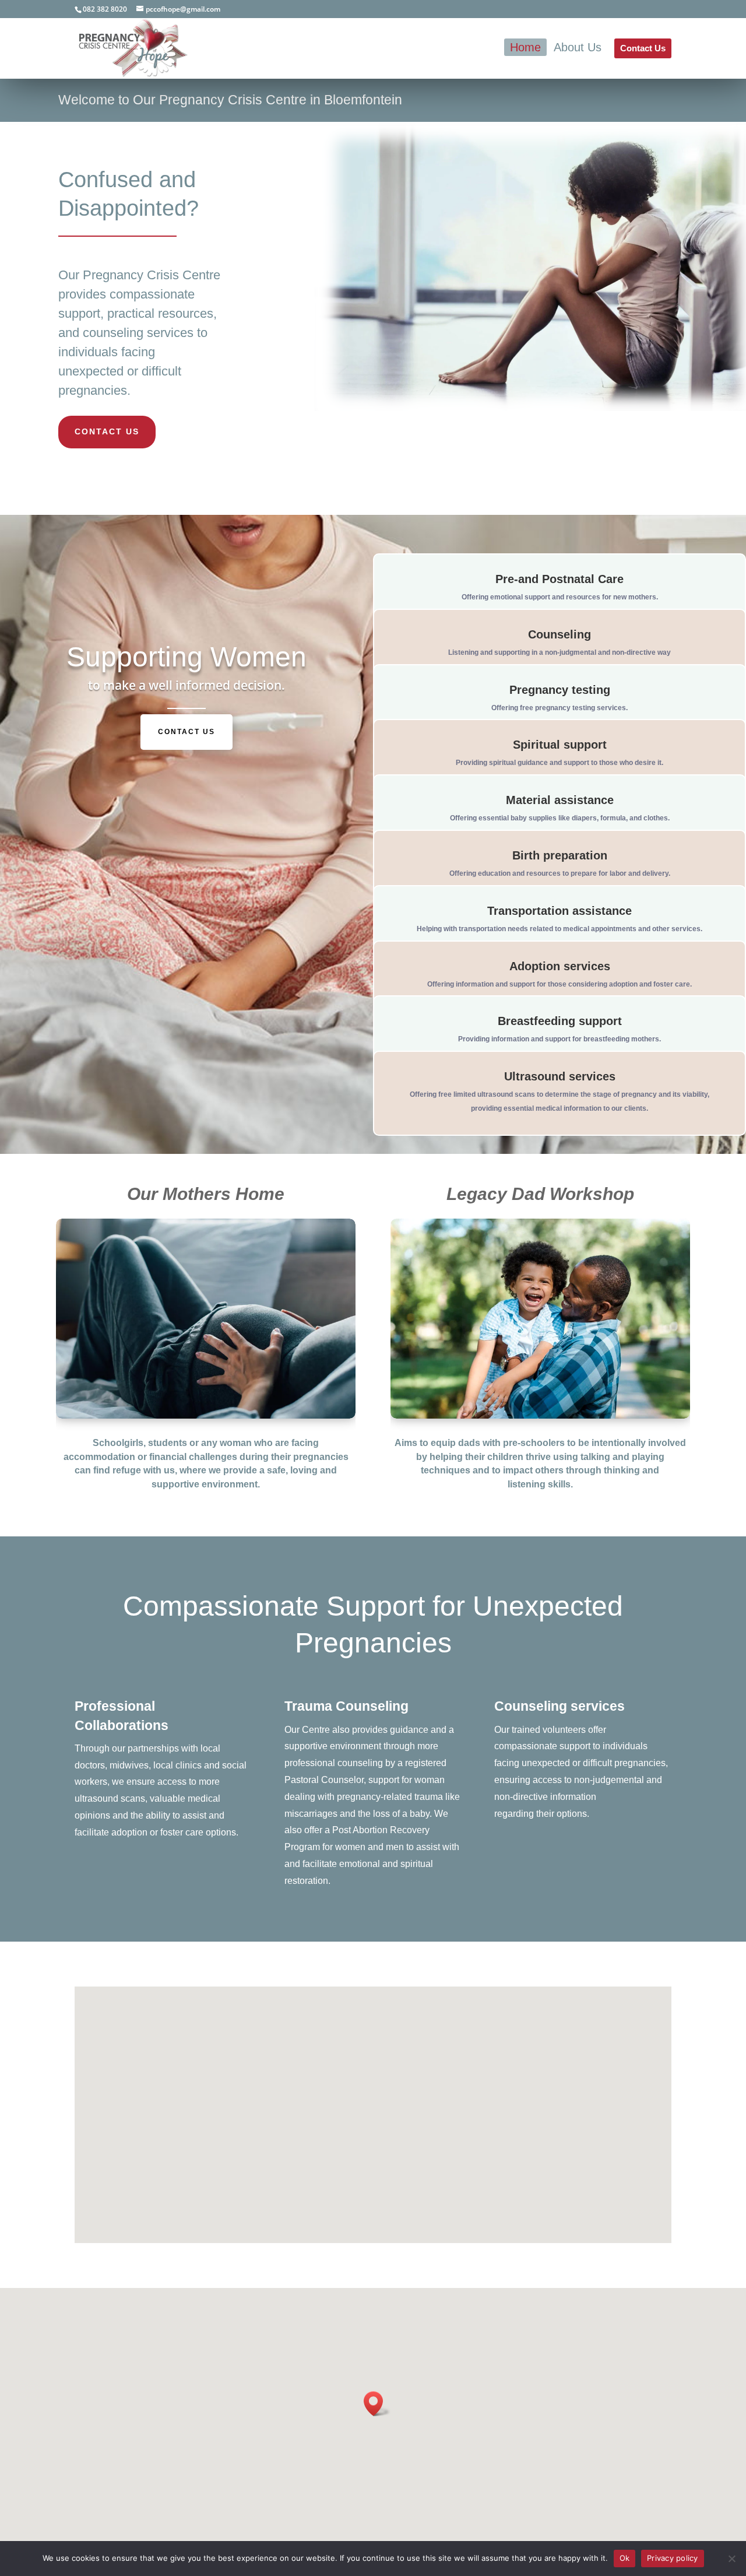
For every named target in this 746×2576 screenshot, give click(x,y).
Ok (625, 2558)
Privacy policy (673, 2558)
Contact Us (107, 431)
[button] (377, 2404)
